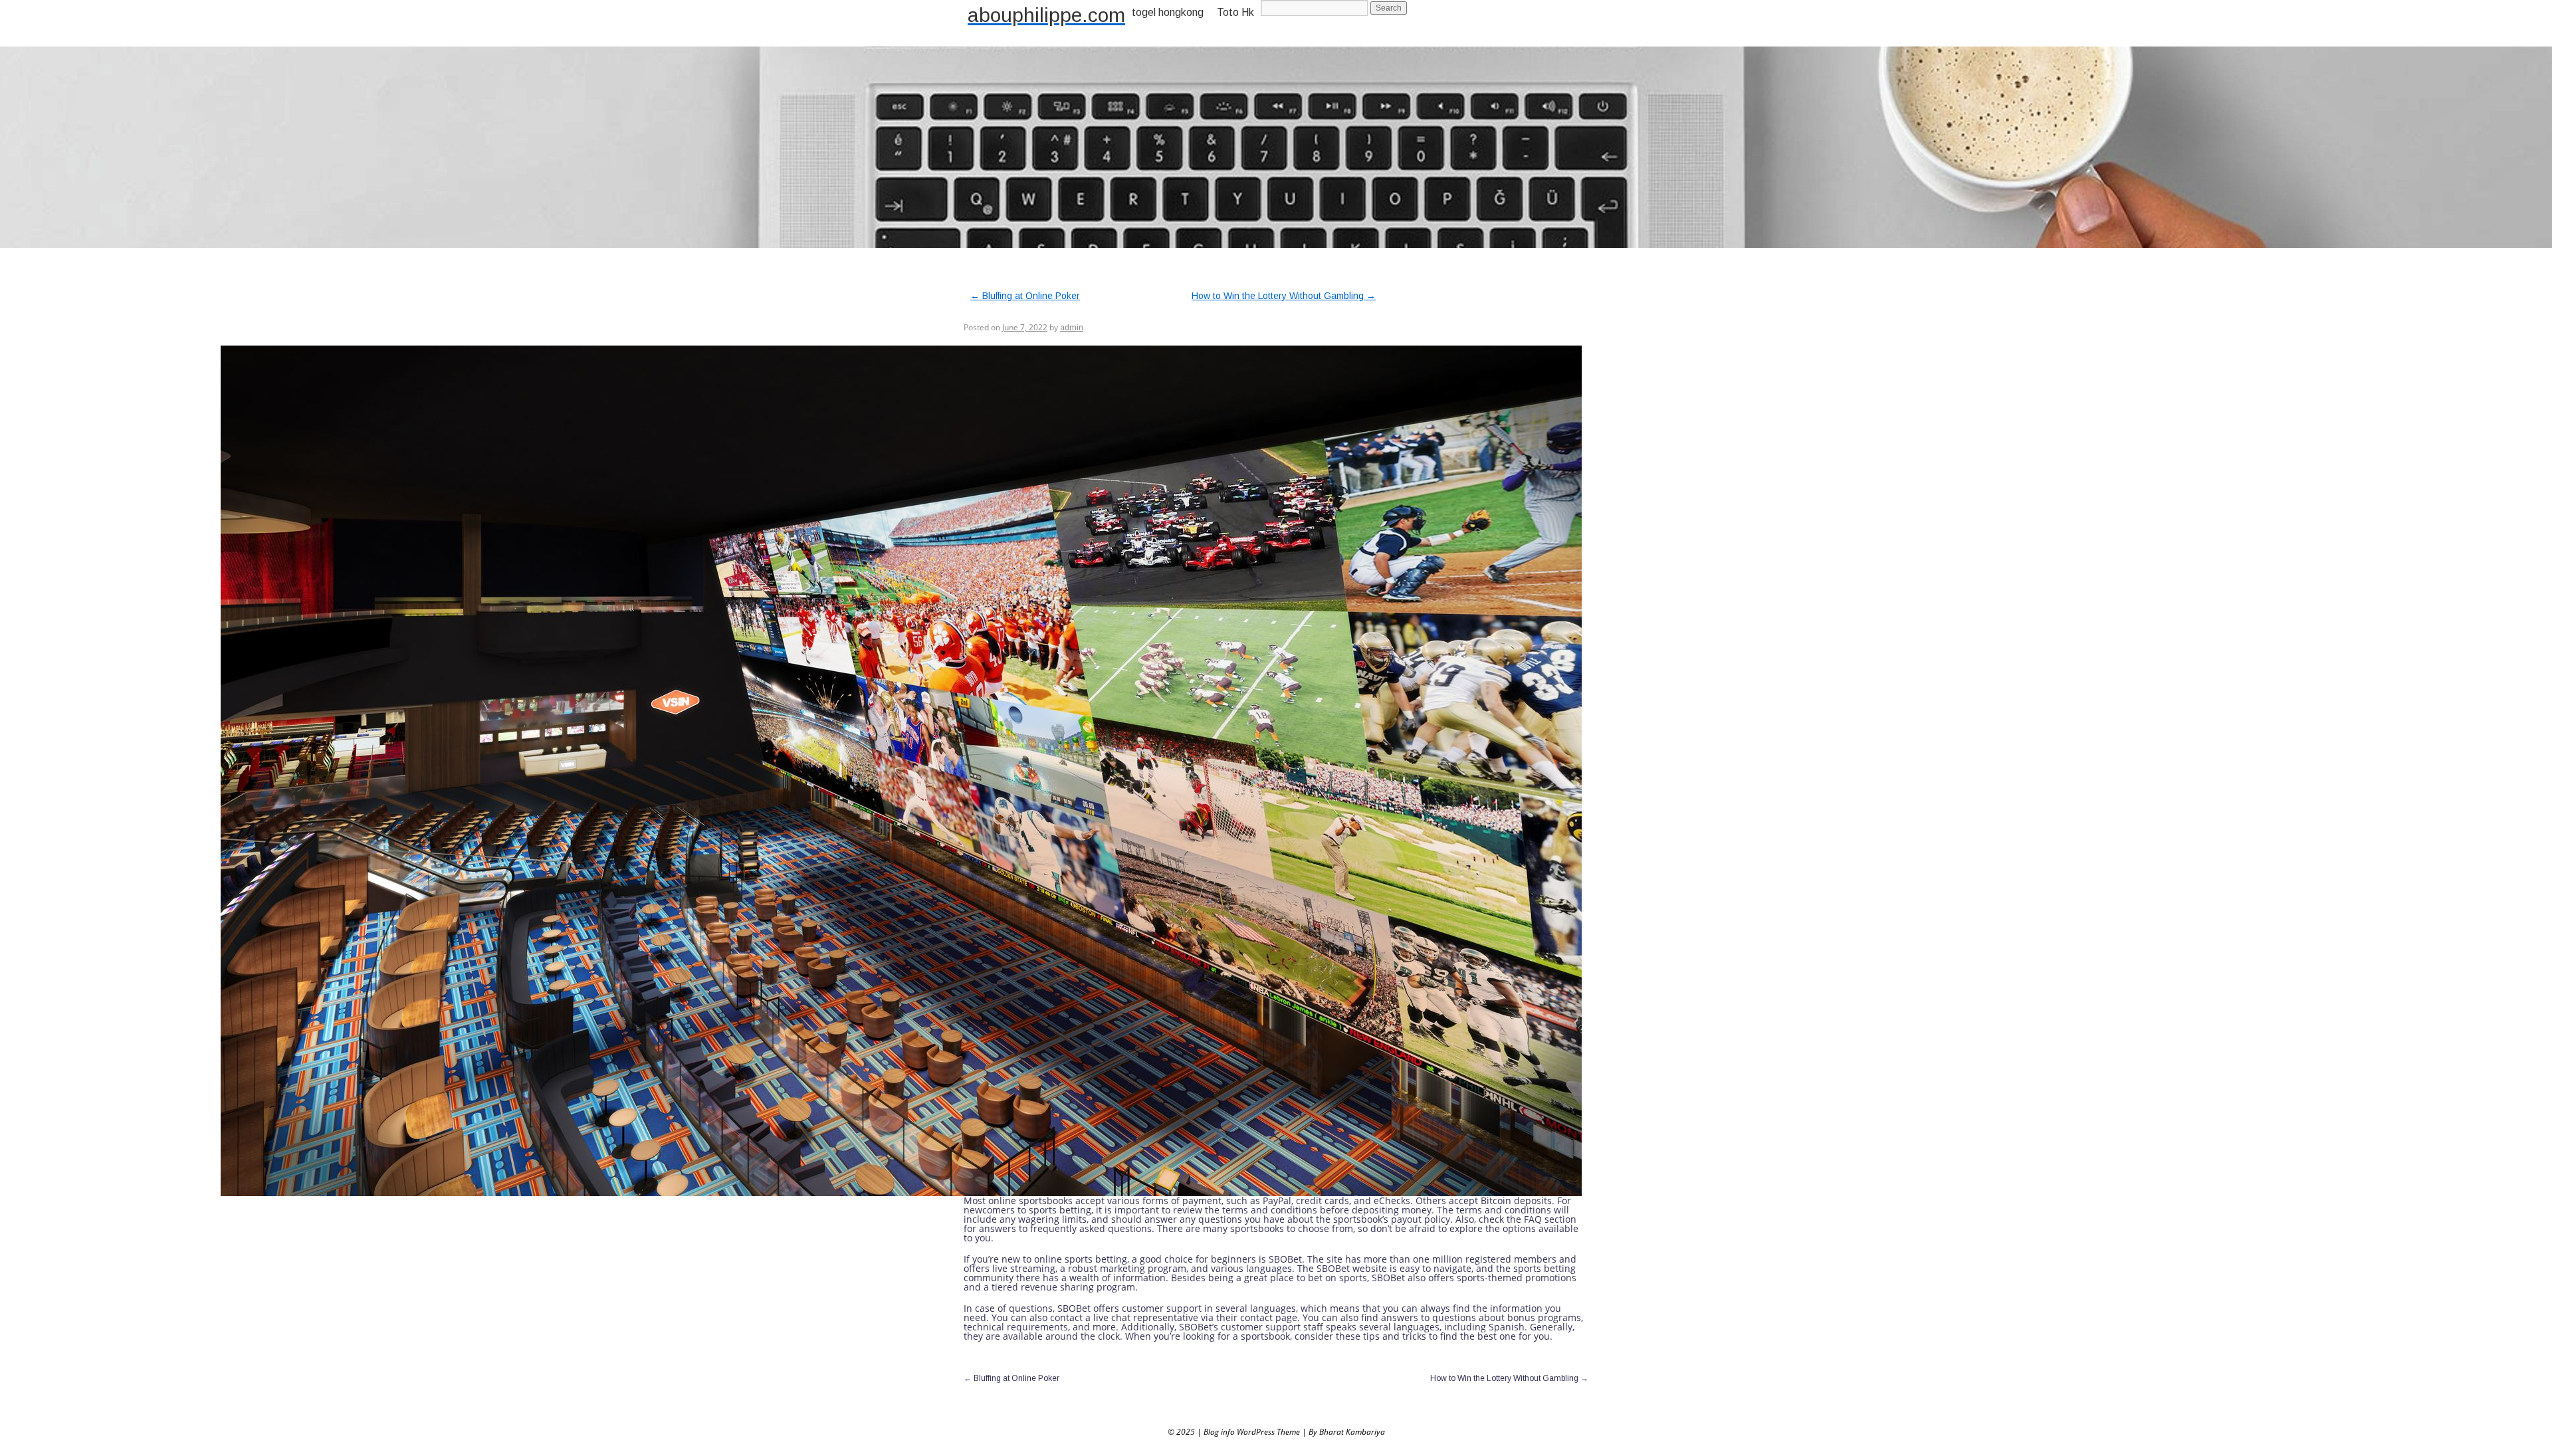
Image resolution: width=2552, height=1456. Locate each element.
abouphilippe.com (1046, 15)
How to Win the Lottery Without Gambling (1284, 296)
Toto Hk (1235, 12)
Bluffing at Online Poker (1025, 296)
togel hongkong (1168, 12)
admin (1072, 328)
